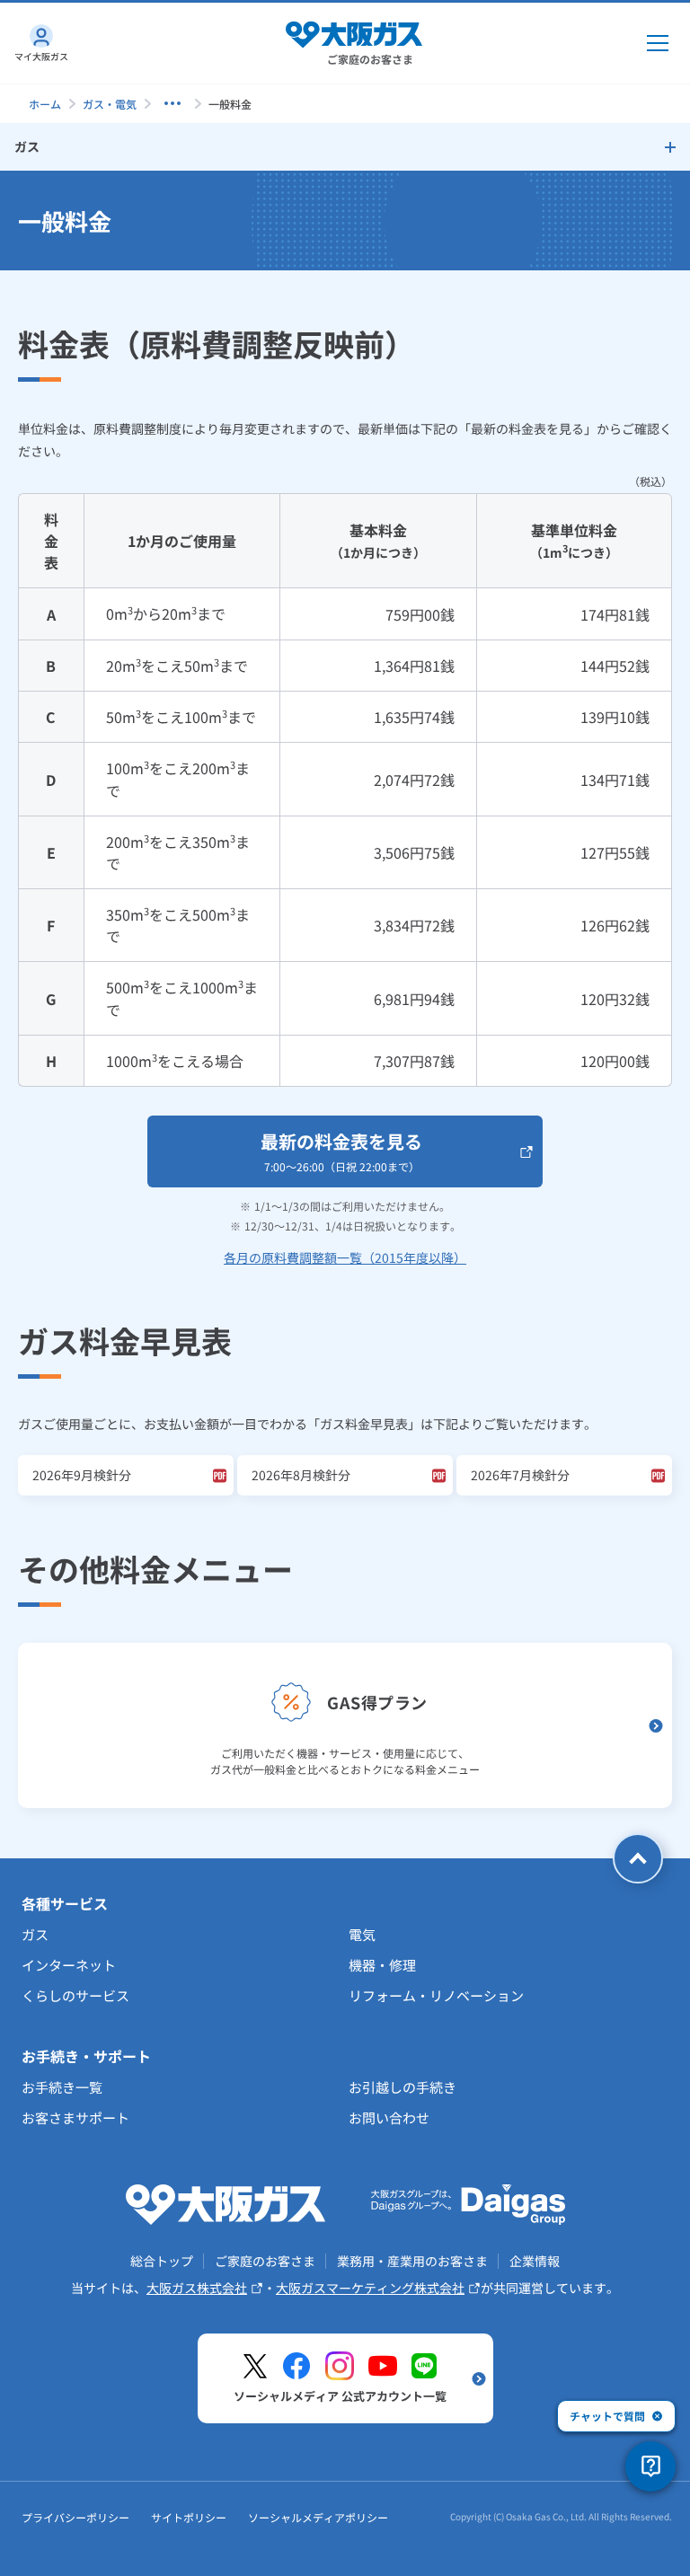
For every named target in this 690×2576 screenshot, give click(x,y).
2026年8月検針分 (301, 1475)
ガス (35, 1934)
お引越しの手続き (402, 2087)
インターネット (69, 1965)
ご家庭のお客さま (265, 2261)
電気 (362, 1934)
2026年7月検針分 (520, 1475)
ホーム (45, 104)
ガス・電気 (110, 104)
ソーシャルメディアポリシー (318, 2517)
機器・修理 (382, 1965)
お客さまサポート (75, 2117)
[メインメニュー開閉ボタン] (658, 43)
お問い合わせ (389, 2117)
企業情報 (535, 2261)
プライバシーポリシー (75, 2517)
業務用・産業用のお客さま (412, 2261)
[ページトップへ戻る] (638, 1858)
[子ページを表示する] (172, 103)
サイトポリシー (189, 2517)
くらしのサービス (75, 1995)
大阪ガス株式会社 (197, 2288)
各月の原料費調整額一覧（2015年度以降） (345, 1257)
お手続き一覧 (62, 2087)
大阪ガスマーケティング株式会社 (370, 2288)
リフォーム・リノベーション (436, 1995)
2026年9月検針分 (82, 1475)
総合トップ (162, 2261)
